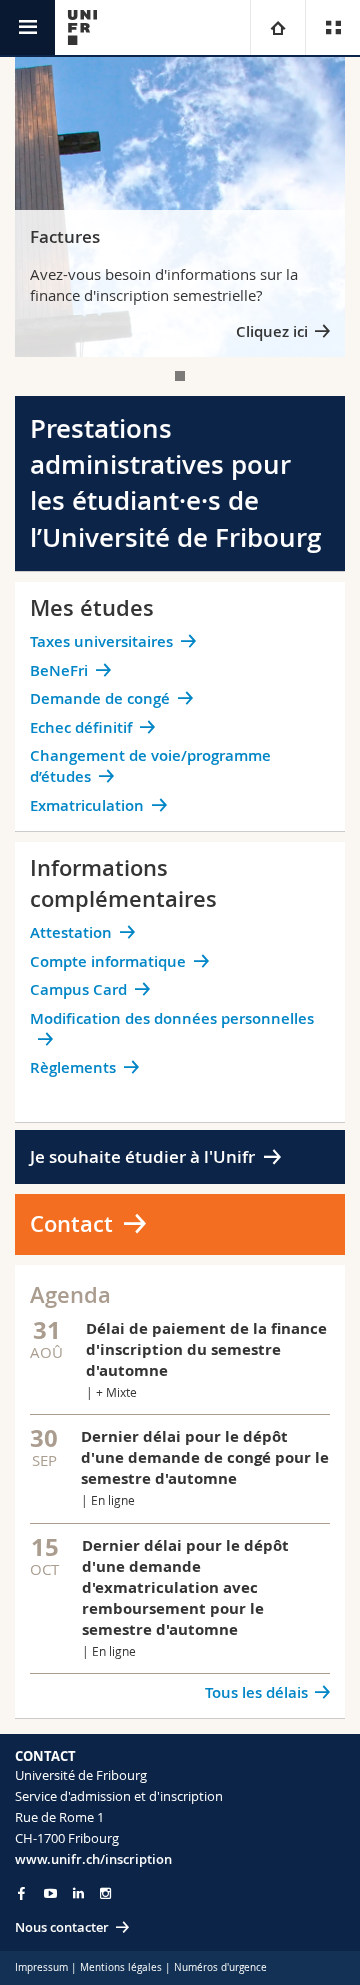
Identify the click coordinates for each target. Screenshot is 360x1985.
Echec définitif (81, 727)
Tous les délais (256, 1692)
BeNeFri (59, 670)
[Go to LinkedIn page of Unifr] (78, 1893)
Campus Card (78, 989)
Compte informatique (108, 961)
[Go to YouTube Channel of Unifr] (50, 1893)
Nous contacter (62, 1927)
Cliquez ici (272, 331)
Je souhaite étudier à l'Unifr (142, 1156)
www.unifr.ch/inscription (93, 1859)
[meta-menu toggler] (332, 27)
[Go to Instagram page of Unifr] (105, 1893)
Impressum (41, 1967)
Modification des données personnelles (172, 1018)
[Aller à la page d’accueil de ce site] (82, 27)
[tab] (180, 376)
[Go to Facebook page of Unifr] (21, 1893)
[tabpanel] (180, 207)
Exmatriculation (87, 805)
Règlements (73, 1067)
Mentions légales (121, 1967)
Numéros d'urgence (220, 1967)
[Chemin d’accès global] (277, 27)
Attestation (71, 932)
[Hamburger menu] (27, 27)
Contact (71, 1224)
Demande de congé (100, 698)
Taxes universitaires (101, 641)
